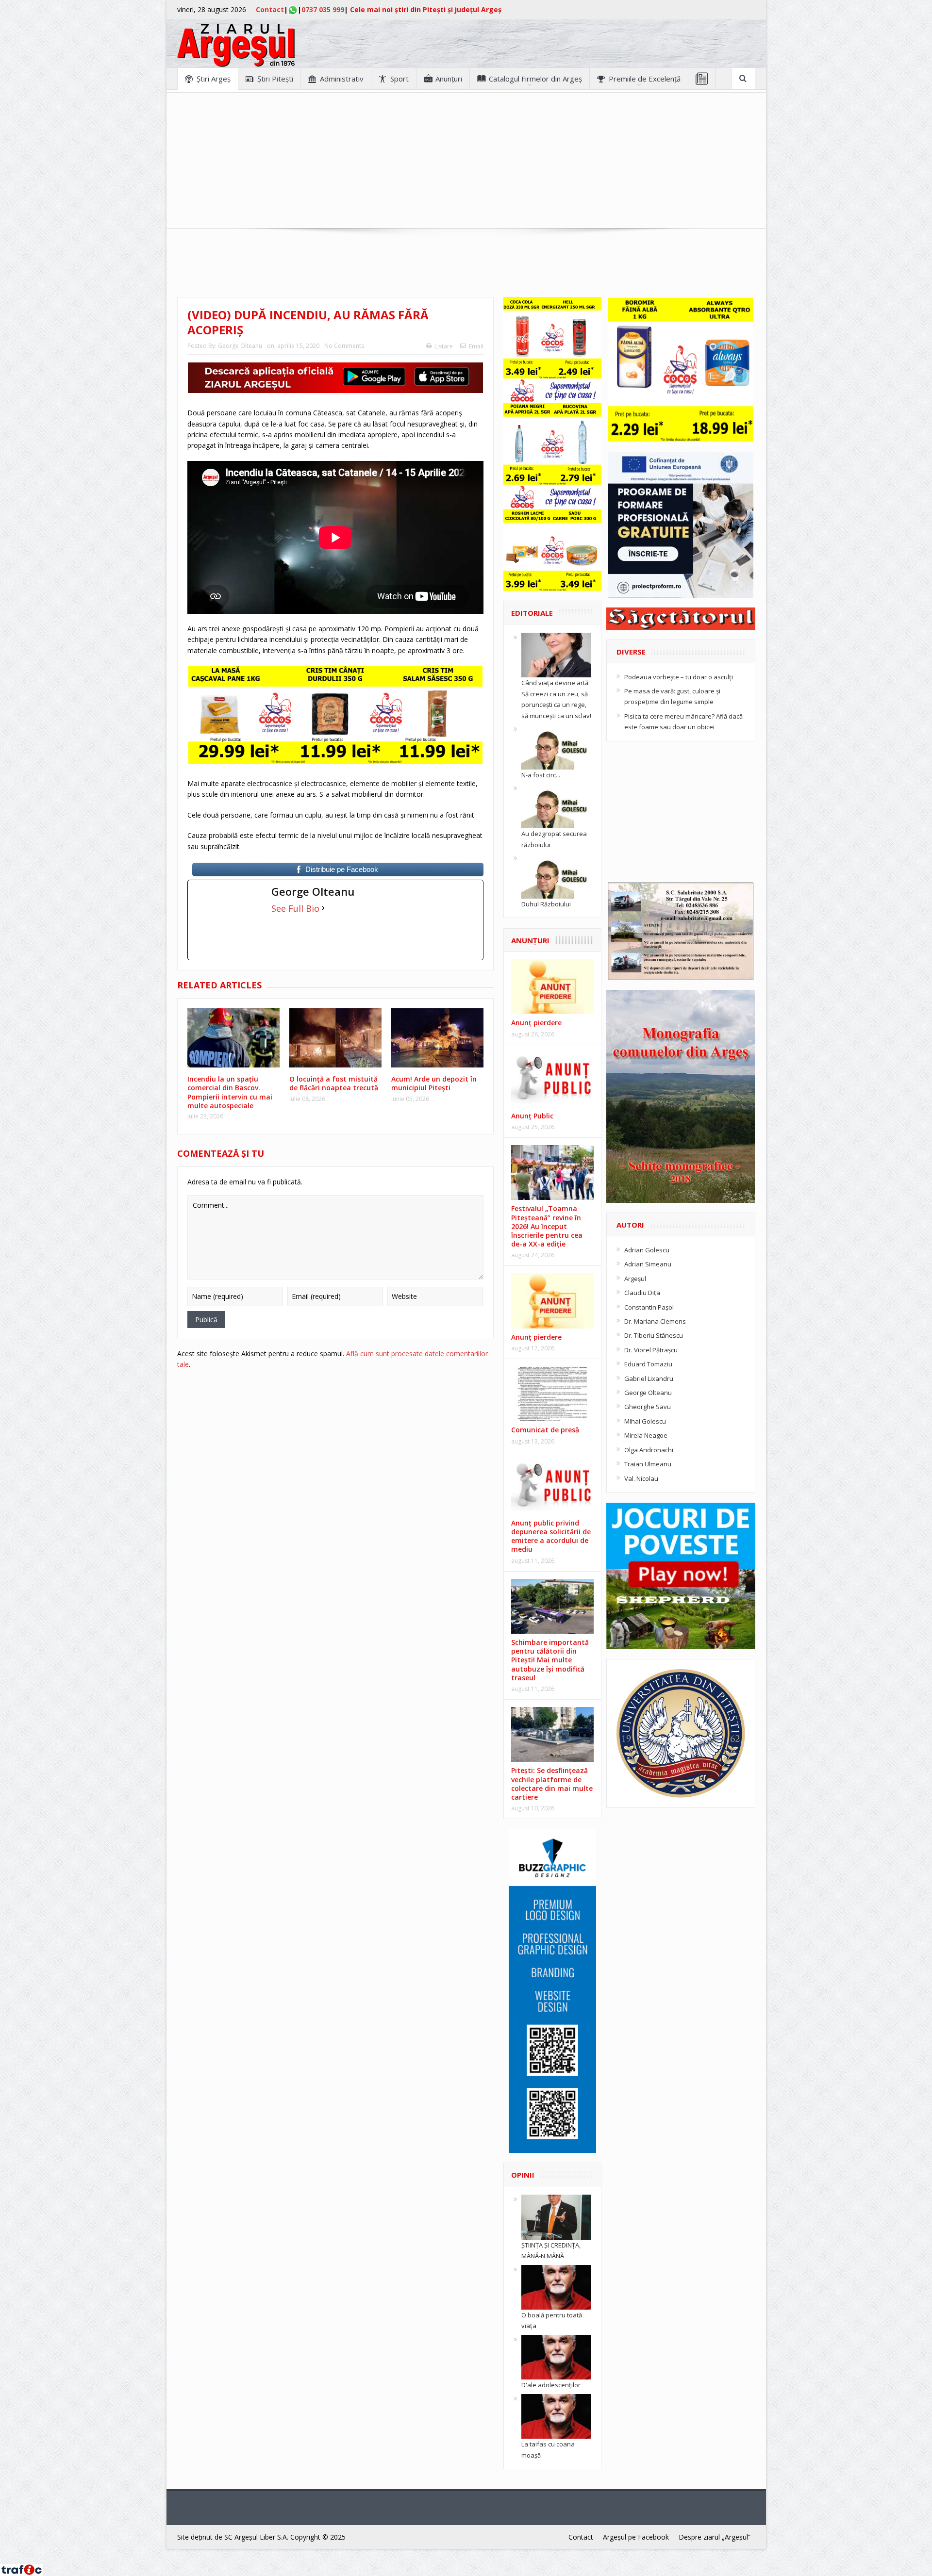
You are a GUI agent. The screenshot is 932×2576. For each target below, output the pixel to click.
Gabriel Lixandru (649, 1378)
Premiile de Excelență (645, 79)
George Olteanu (240, 346)
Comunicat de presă (545, 1430)
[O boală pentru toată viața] (556, 2286)
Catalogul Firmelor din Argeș (535, 79)
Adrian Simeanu (648, 1264)
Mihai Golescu (645, 1421)
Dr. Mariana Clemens (655, 1321)
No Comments (344, 346)
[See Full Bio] (323, 908)
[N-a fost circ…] (556, 746)
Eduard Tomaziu (648, 1364)
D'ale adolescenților (551, 2385)
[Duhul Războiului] (556, 875)
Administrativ (342, 79)
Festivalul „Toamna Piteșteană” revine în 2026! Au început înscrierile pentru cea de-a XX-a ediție (547, 1226)
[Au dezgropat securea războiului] (556, 805)
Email (476, 346)
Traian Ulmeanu (648, 1464)
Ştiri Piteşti (275, 79)
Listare (444, 346)
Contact (270, 9)
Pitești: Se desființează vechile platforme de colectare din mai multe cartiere (552, 1784)
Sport (399, 79)
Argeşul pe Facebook (636, 2537)
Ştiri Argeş (214, 79)
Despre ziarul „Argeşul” (715, 2537)
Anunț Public (532, 1116)
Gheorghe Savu (648, 1407)
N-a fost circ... (541, 775)
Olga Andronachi (649, 1450)
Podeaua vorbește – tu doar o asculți (679, 677)
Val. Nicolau (641, 1478)
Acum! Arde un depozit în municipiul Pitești (434, 1083)
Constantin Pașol (649, 1307)
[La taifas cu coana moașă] (556, 2415)
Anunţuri (449, 79)
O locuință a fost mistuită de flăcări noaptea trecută (334, 1083)
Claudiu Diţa (642, 1293)
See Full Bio (295, 908)
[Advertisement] (466, 161)
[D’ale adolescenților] (556, 2357)
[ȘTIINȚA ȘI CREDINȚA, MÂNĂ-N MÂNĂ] (556, 2216)
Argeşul (635, 1279)
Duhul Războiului (546, 904)
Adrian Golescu (647, 1250)
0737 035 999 (323, 9)
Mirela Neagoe (646, 1435)
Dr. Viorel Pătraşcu (651, 1350)
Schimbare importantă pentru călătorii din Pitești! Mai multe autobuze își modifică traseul (550, 1660)
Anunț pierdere (536, 1337)
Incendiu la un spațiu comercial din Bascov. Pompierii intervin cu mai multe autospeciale (230, 1092)
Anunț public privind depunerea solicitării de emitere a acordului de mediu (551, 1536)
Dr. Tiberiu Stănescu (654, 1335)
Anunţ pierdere (536, 1023)
